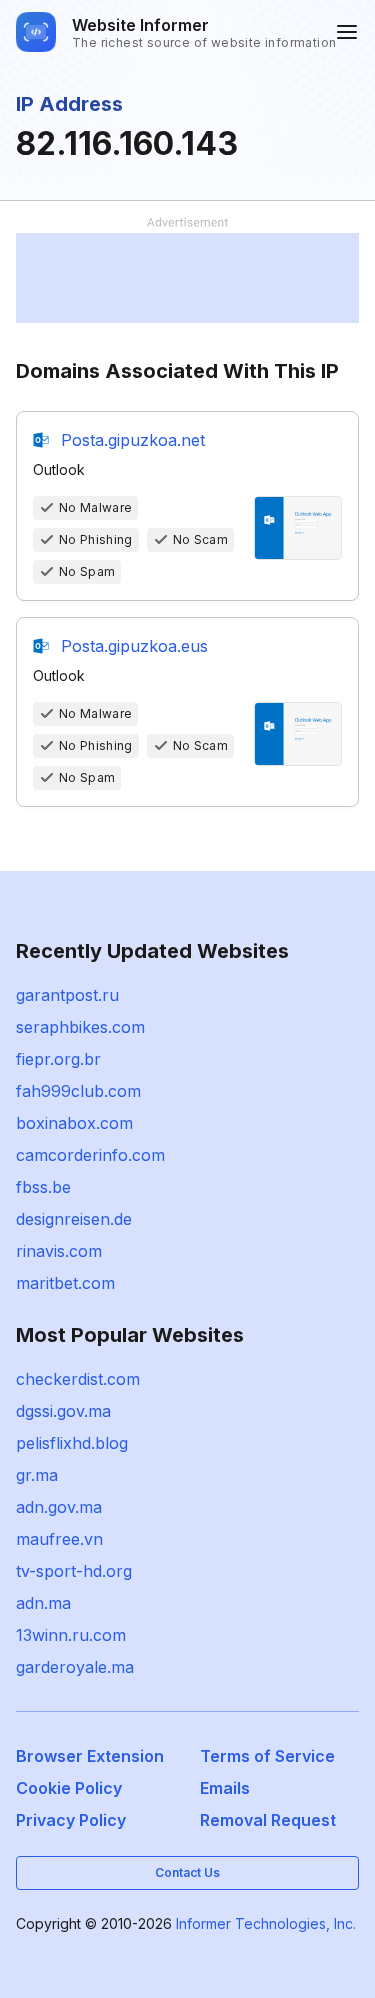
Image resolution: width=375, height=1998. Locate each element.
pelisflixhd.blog (72, 1443)
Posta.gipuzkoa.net (133, 440)
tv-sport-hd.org (74, 1571)
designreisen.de (74, 1219)
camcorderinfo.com (90, 1155)
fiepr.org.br (58, 1059)
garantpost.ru (67, 995)
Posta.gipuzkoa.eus (134, 646)
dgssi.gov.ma (63, 1411)
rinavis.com (59, 1251)
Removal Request (268, 1820)
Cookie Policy (69, 1788)
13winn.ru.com (71, 1635)
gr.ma (37, 1475)
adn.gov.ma (59, 1507)
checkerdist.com (78, 1379)
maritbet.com (65, 1283)
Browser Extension (90, 1756)
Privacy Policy (71, 1820)
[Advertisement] (187, 278)
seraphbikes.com (80, 1027)
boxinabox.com (74, 1123)
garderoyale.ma (75, 1667)
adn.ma (43, 1603)
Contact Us (187, 1872)
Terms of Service (267, 1756)
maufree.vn (59, 1539)
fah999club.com (78, 1091)
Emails (225, 1788)
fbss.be (43, 1187)
